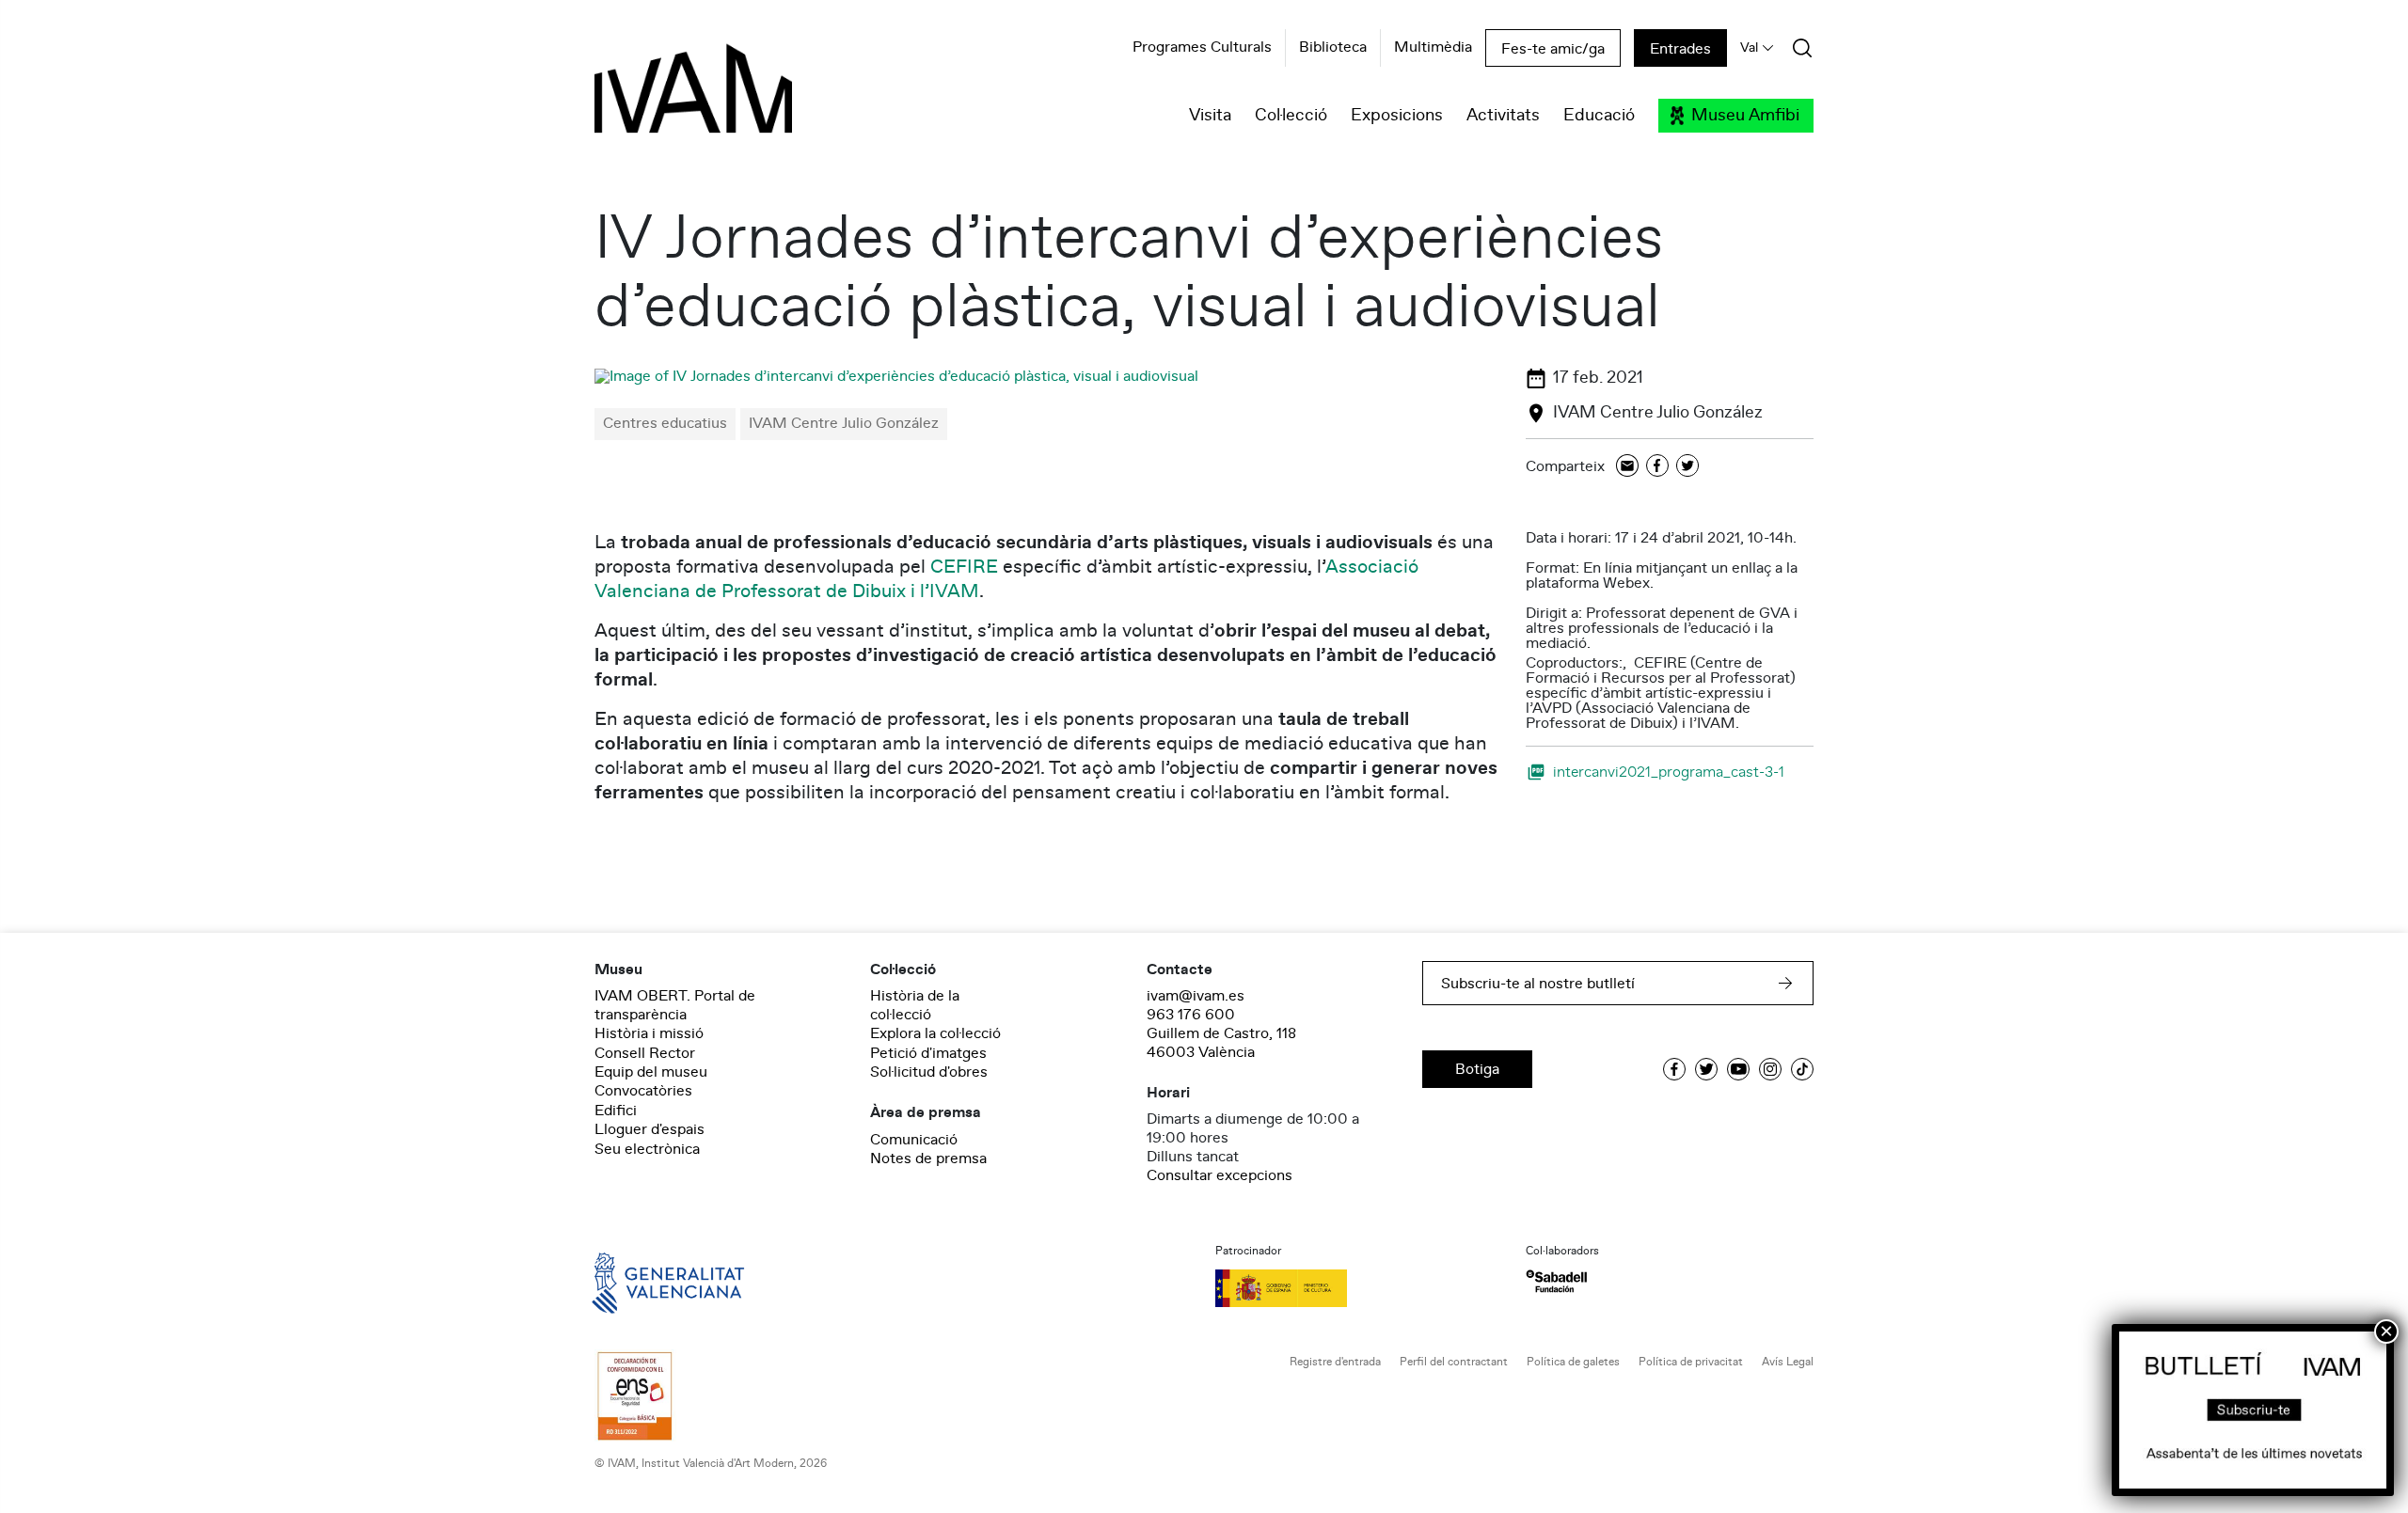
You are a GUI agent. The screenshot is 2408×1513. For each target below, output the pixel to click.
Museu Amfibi (1745, 116)
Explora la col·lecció (935, 1033)
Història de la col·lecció (915, 1005)
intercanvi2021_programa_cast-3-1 (1669, 772)
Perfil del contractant (1454, 1362)
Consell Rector (645, 1053)
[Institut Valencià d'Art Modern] (660, 99)
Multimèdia (1433, 48)
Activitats (1503, 116)
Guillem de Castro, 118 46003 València (1221, 1043)
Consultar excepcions (1220, 1175)
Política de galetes (1573, 1362)
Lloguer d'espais (650, 1129)
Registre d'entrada (1335, 1362)
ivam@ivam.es (1196, 996)
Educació (1599, 116)
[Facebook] (1657, 467)
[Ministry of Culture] (1359, 1288)
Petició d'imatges (928, 1053)
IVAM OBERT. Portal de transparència (675, 1005)
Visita (1210, 116)
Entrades (1680, 49)
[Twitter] (1687, 467)
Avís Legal (1788, 1362)
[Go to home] (642, 1282)
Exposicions (1397, 116)
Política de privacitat (1691, 1362)
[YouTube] (1738, 1069)
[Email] (1627, 467)
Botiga (1477, 1069)
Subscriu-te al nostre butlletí (1538, 984)
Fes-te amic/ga (1553, 49)
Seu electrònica (647, 1149)
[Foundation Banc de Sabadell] (1556, 1281)
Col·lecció (1291, 116)
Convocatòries (643, 1091)
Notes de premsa (928, 1158)
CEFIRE (964, 567)
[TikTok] (1802, 1069)
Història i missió (649, 1033)
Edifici (616, 1111)
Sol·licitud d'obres (929, 1072)
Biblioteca (1333, 48)
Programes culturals (1202, 48)
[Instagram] (1770, 1069)
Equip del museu (651, 1072)
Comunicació (914, 1140)
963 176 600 (1191, 1015)
